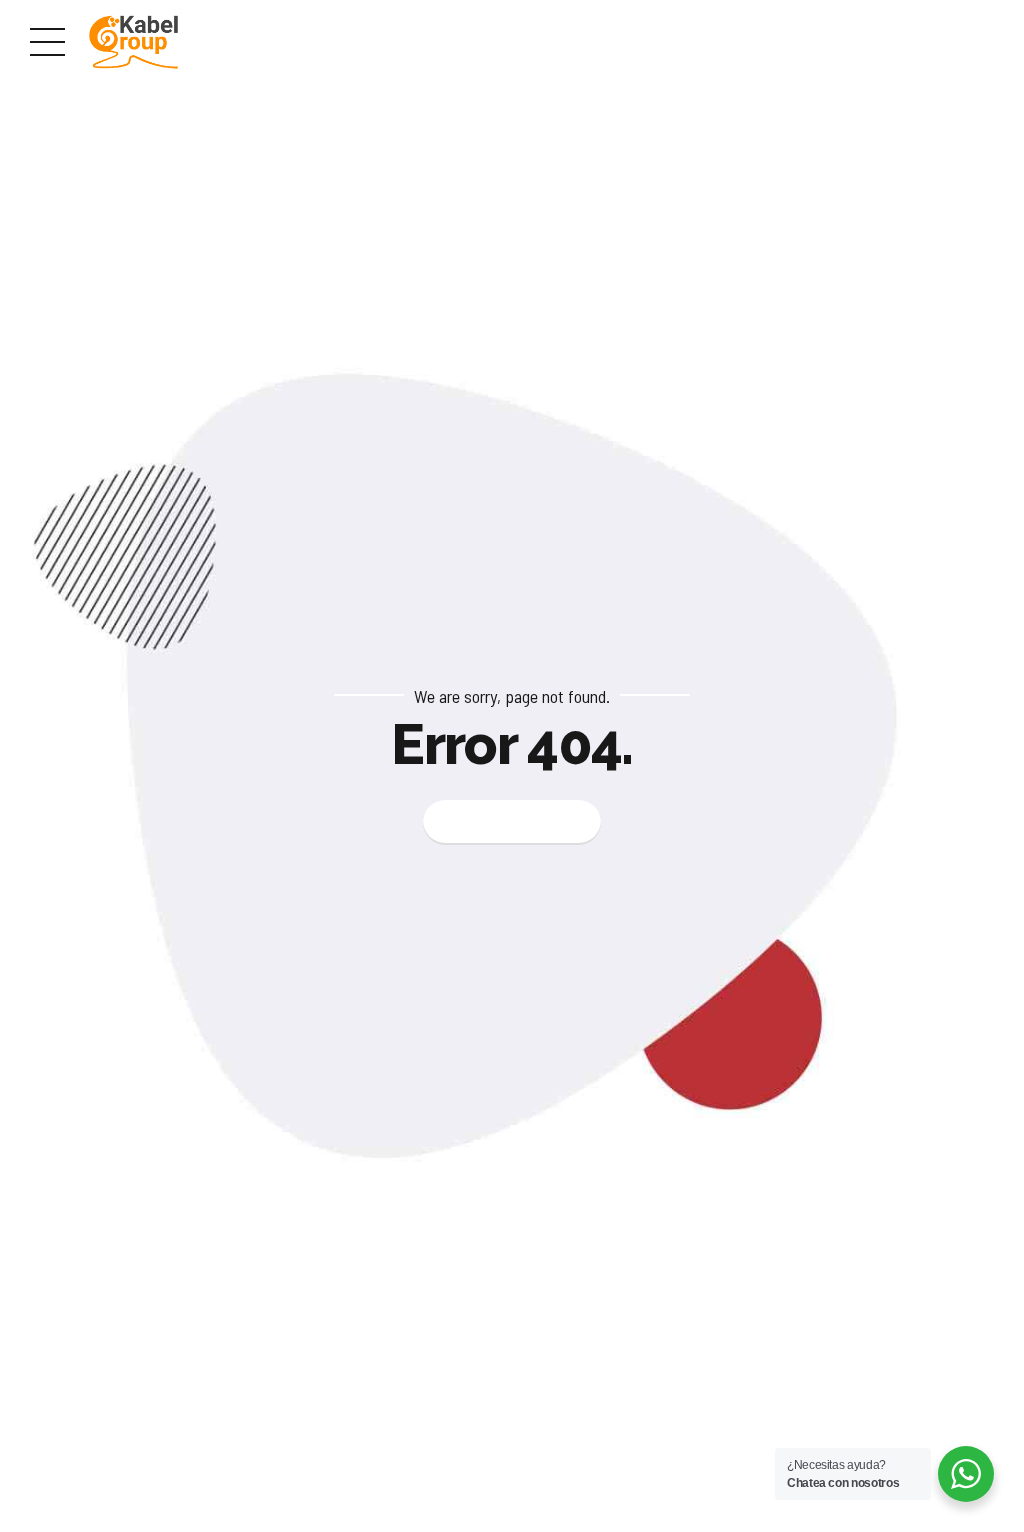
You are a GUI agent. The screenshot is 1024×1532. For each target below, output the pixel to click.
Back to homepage (512, 821)
